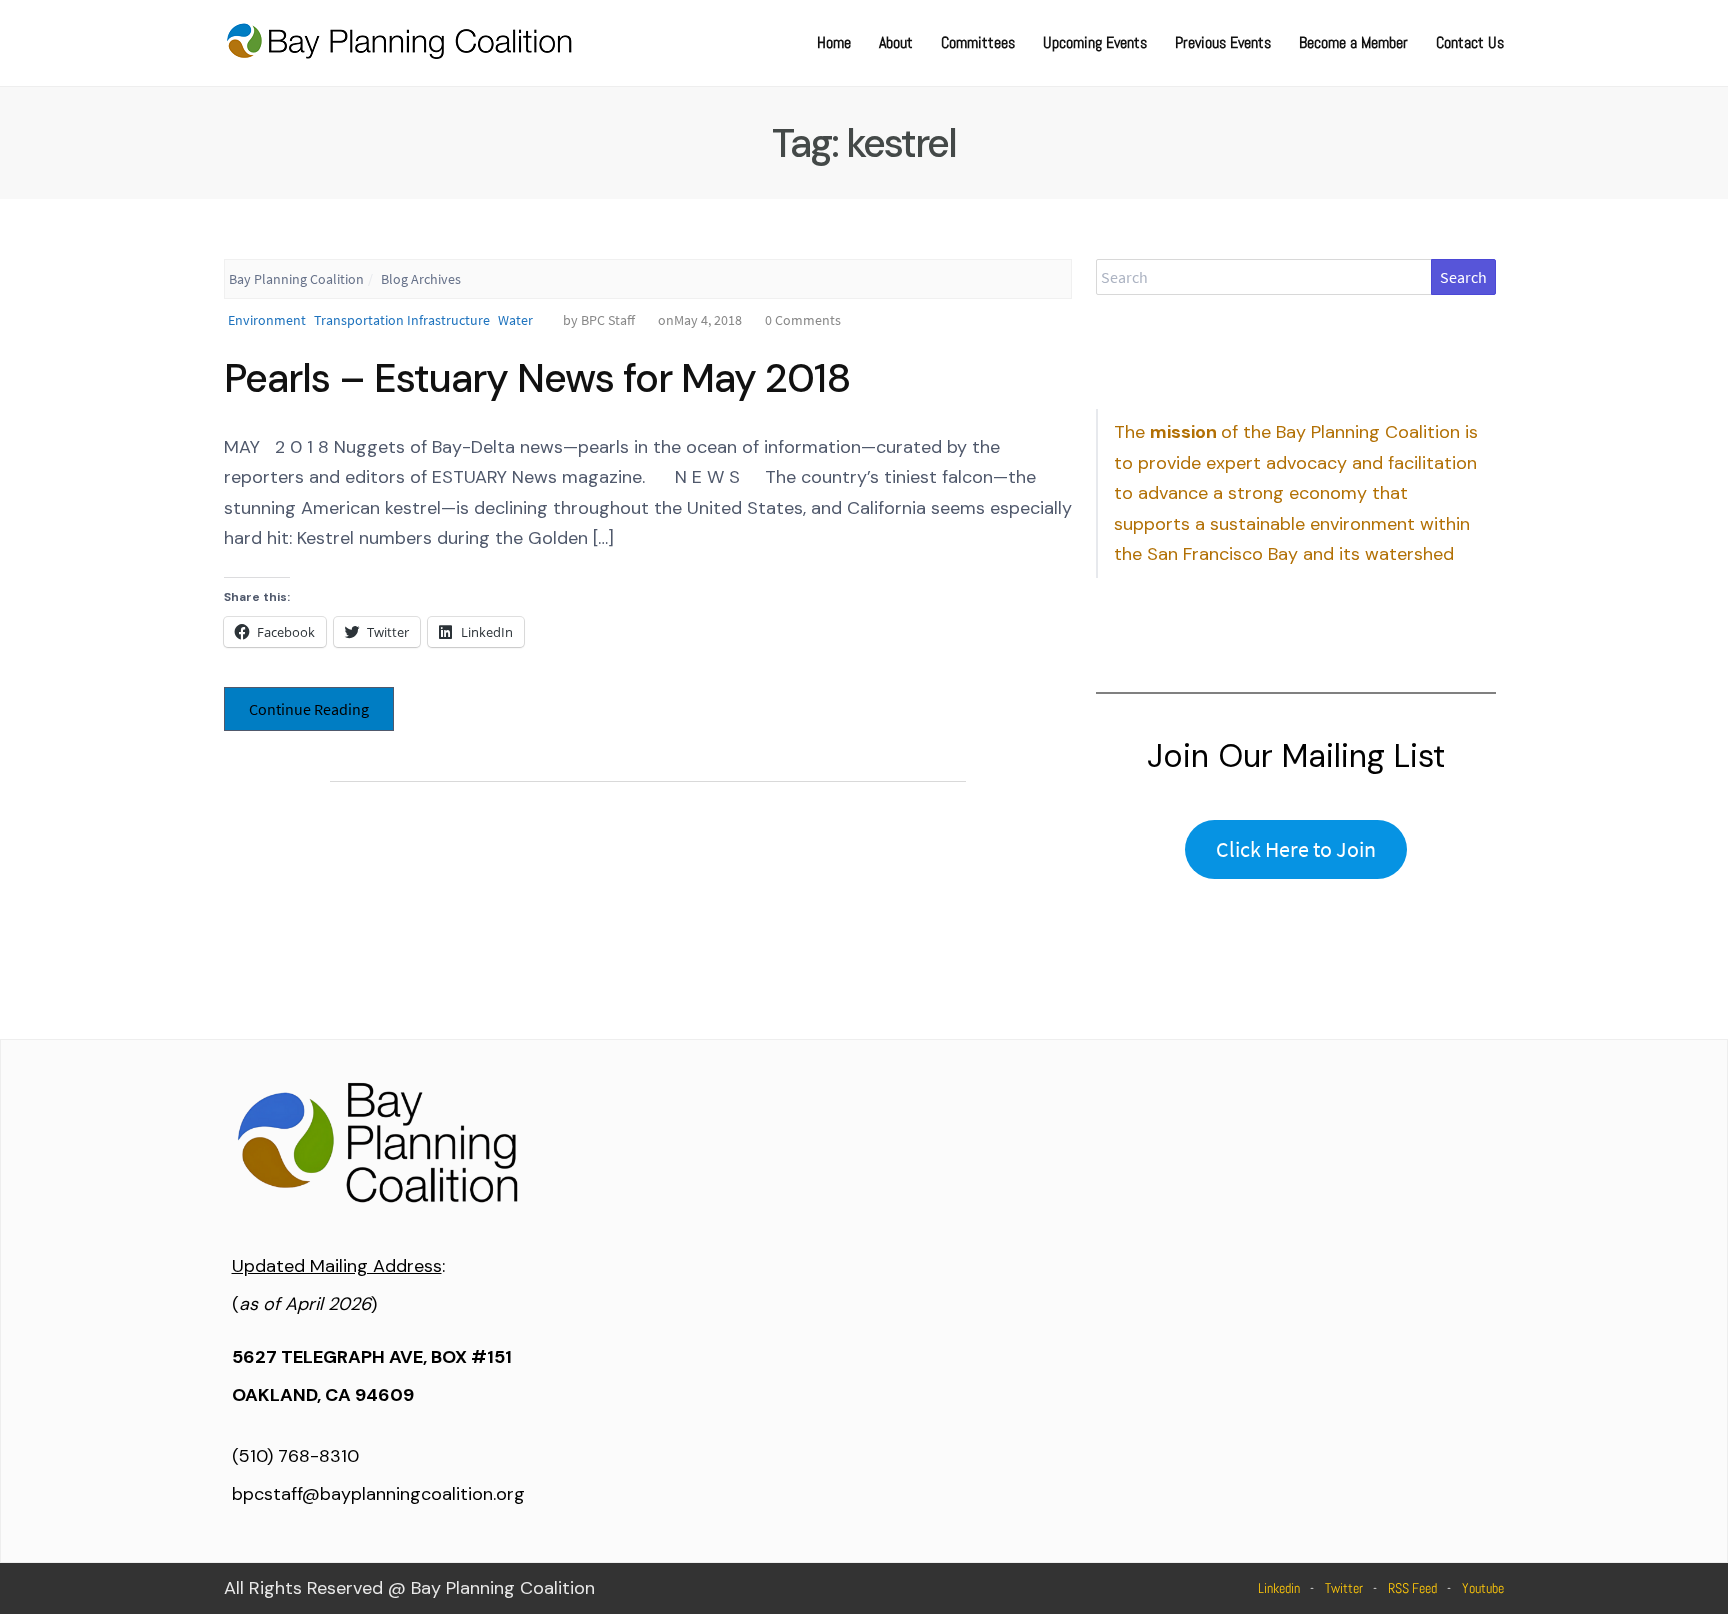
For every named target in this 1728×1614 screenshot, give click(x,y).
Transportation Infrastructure (402, 320)
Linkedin (1279, 1588)
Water (515, 320)
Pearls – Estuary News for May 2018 (537, 378)
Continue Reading (309, 709)
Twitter (1344, 1588)
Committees (978, 42)
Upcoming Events (1095, 42)
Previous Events (1223, 42)
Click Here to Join (1296, 849)
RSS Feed (1412, 1588)
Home (834, 42)
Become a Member (1353, 42)
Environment (267, 320)
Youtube (1483, 1588)
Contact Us (1470, 42)
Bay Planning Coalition (296, 279)
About (896, 42)
